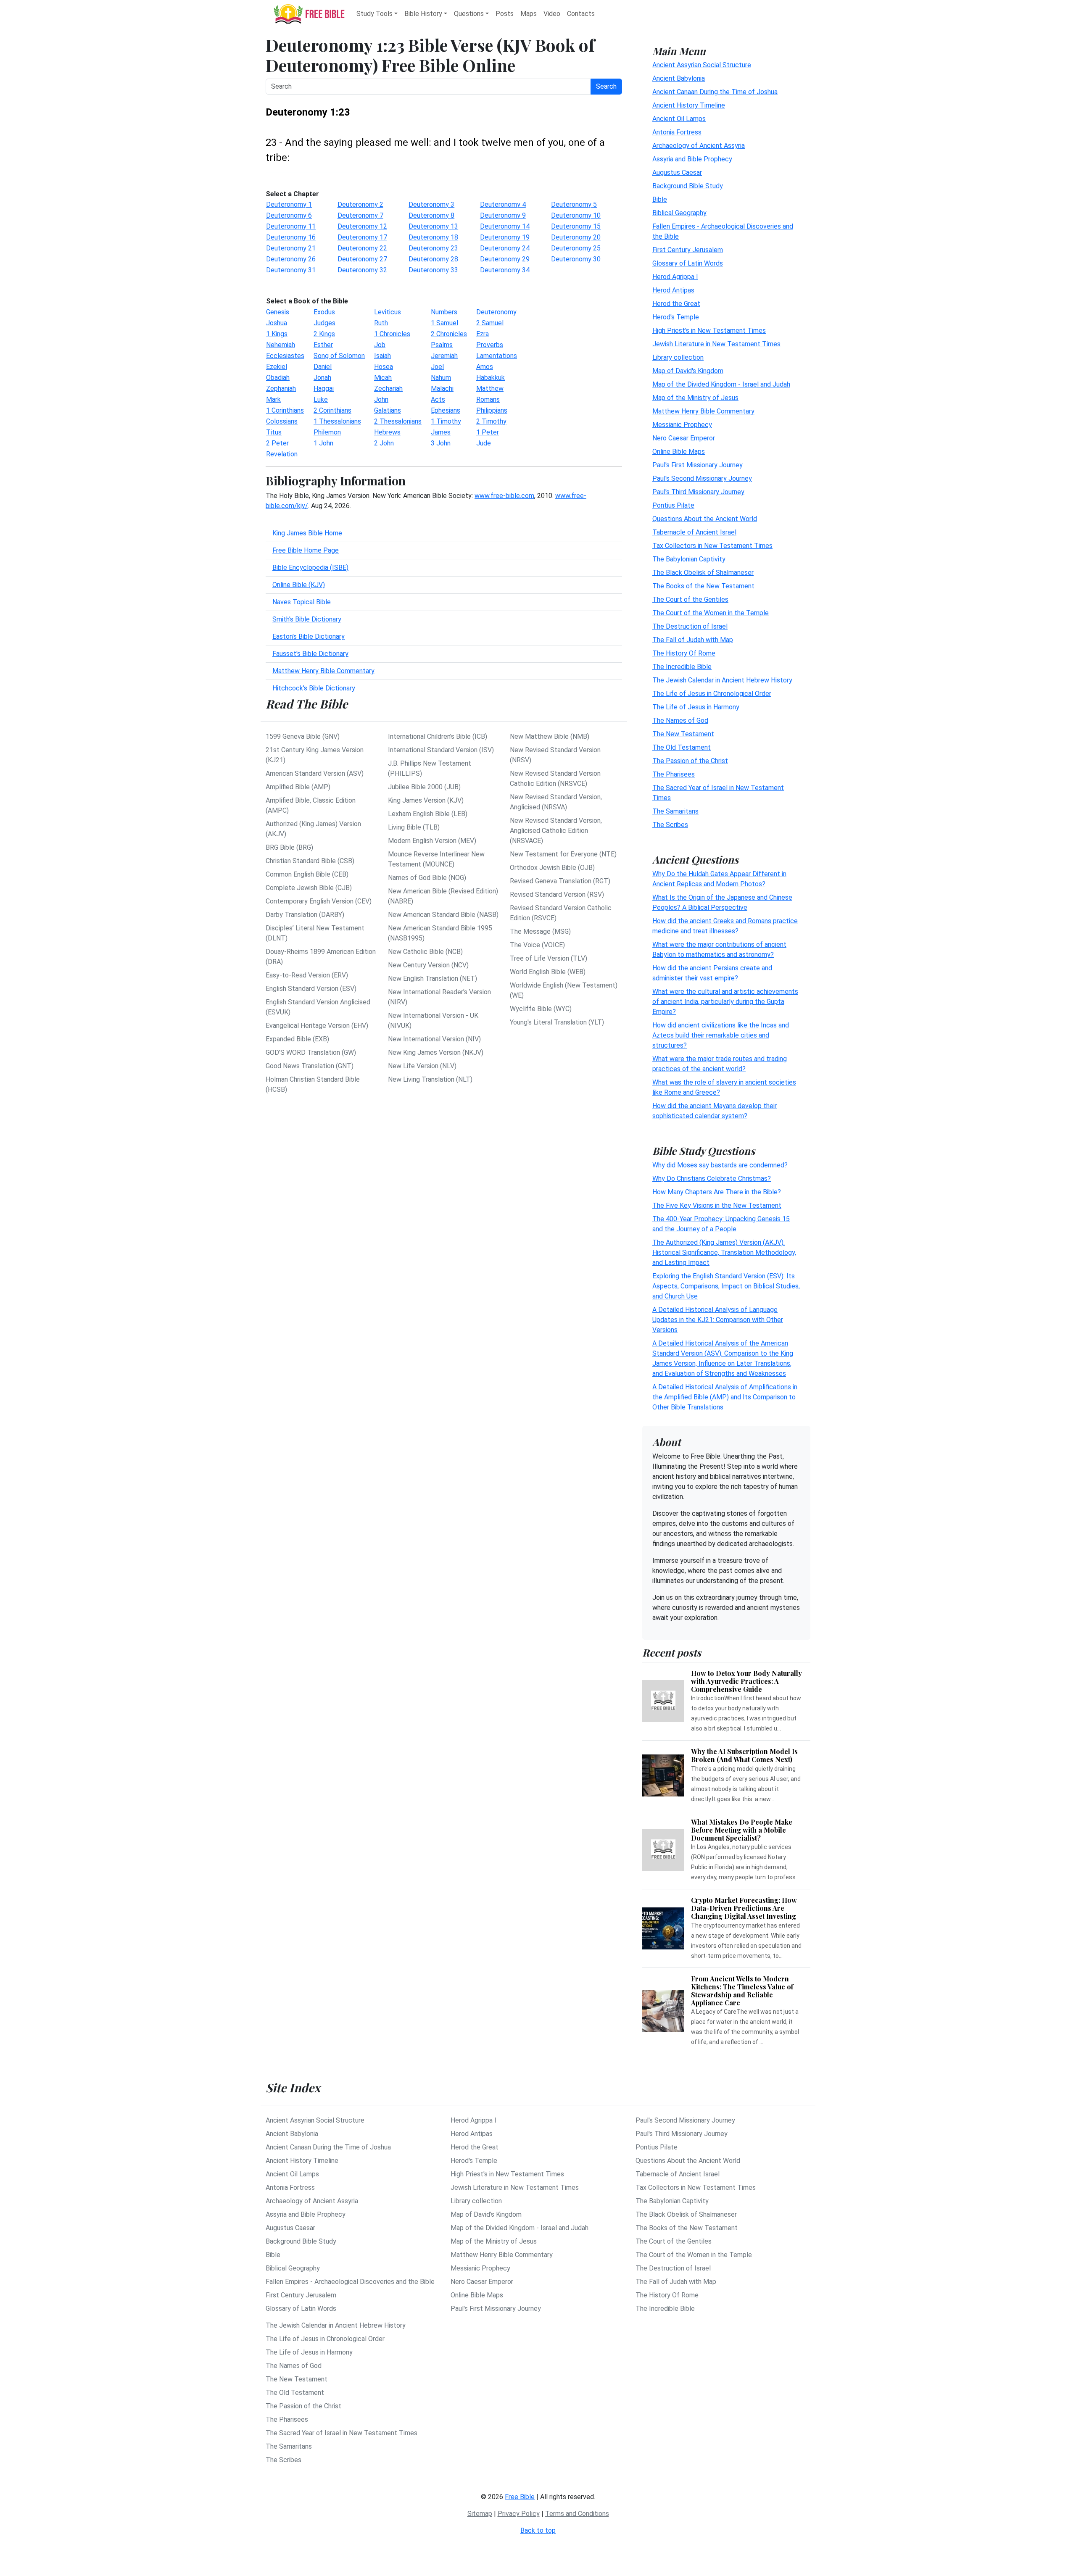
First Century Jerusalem (688, 250)
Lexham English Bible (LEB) (428, 814)
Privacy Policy (519, 2514)
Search (606, 86)
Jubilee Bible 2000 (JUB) (424, 787)
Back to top (538, 2530)
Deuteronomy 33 (433, 270)
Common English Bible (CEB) (307, 874)
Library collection (678, 357)
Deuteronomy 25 (576, 248)
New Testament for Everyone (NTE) (563, 854)
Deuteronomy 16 (291, 237)
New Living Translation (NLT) (430, 1079)
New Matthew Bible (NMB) (550, 736)
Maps (529, 14)
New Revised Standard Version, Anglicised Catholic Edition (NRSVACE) (556, 831)
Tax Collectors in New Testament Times (712, 546)
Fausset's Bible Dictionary (310, 654)
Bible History (423, 14)
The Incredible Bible (682, 667)
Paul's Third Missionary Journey (698, 492)
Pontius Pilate (673, 505)
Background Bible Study (688, 186)
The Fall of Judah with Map (693, 640)
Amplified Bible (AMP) (298, 787)
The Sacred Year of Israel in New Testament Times (342, 2433)
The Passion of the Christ (690, 761)
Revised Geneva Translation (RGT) (560, 881)
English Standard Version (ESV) (311, 989)
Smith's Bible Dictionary (307, 619)
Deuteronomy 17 (362, 237)
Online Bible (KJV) (299, 585)
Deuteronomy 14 (505, 226)
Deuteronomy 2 (360, 204)
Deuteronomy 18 (433, 237)
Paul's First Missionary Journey (698, 465)
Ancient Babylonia (679, 78)
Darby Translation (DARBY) (305, 915)
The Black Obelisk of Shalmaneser (703, 573)
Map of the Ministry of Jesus (695, 398)
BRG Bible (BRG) (289, 847)
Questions (469, 14)
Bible (660, 199)
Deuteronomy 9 (503, 215)
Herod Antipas (673, 290)
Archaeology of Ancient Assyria (699, 146)
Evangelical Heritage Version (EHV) (317, 1026)
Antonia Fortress (677, 132)
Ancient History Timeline (689, 105)
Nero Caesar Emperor (684, 438)
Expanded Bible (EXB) (297, 1039)
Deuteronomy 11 (291, 226)
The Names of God (680, 720)
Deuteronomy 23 (433, 248)
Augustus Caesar (677, 173)
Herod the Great (676, 304)
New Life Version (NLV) (422, 1066)
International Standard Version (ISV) (441, 750)
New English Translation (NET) (433, 979)
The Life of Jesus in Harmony (696, 707)
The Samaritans (675, 811)
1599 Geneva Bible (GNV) (303, 736)
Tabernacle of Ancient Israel (694, 532)
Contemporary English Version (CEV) (319, 901)
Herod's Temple (676, 317)
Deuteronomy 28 (433, 259)
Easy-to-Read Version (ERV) (307, 975)
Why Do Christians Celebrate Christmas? (712, 1179)
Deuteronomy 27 (362, 259)
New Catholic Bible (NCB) (425, 952)
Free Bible (520, 2497)
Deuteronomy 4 (503, 204)
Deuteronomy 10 (576, 215)
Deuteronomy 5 (574, 204)
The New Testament (683, 734)
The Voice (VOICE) (537, 945)
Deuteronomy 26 (291, 259)
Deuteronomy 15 (576, 226)
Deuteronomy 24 (505, 248)
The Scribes (670, 825)
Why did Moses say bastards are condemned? (720, 1165)
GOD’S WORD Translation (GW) (311, 1052)
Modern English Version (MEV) (432, 841)
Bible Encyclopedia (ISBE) (310, 568)
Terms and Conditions (577, 2514)
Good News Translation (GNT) (310, 1066)
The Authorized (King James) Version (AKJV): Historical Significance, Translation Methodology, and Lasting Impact (724, 1252)
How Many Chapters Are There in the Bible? (717, 1192)
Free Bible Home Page (306, 550)
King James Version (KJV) (426, 800)
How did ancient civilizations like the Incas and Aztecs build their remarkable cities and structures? (721, 1035)
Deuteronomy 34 (505, 270)
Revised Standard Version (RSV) (557, 894)
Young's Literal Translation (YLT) (557, 1022)
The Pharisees (674, 774)
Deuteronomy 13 (433, 226)
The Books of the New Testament (703, 586)
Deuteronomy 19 (505, 237)
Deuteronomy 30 (576, 259)
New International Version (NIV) (434, 1039)
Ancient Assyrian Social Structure (702, 65)
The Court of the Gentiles (690, 599)
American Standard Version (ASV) (315, 773)
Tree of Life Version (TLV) (549, 958)
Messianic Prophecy (682, 425)
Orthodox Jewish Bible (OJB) (552, 868)
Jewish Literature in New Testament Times (716, 344)
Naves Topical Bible (302, 602)
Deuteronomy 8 (431, 215)
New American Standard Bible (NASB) (443, 915)
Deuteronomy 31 (291, 270)
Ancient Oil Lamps (679, 119)
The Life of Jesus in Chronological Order (712, 694)
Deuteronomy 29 (505, 259)
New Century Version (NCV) (428, 965)
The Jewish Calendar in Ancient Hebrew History (722, 680)
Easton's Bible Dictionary (309, 636)
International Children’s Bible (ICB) (438, 736)
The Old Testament (682, 747)
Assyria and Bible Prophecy (692, 159)
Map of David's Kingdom (688, 371)
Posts (505, 14)
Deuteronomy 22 (362, 248)
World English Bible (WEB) (548, 972)
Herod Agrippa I (675, 277)
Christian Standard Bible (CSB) (310, 861)
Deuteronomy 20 (576, 237)
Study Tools (374, 14)
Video (552, 14)
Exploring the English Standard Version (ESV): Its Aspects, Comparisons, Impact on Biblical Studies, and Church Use (726, 1286)
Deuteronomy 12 (362, 226)
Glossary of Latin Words (688, 263)
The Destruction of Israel (690, 626)
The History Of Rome (684, 653)
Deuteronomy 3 (431, 204)
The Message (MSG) (540, 931)
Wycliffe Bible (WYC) (541, 1009)
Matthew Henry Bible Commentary (323, 671)
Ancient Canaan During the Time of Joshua (715, 92)
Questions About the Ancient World (705, 519)
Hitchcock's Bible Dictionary (314, 688)
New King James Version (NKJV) (436, 1052)
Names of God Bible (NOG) (427, 878)
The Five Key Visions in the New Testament (717, 1205)
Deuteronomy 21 (291, 248)
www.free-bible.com (504, 496)
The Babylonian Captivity (689, 559)
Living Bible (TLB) (414, 827)
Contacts (581, 14)
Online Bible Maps (679, 452)
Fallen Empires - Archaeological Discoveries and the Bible (350, 2282)
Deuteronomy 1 (289, 204)
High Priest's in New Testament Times (709, 331)
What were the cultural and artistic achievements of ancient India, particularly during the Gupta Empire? (725, 1002)
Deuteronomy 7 (360, 215)
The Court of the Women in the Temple (711, 613)
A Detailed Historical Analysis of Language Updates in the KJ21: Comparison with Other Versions (718, 1320)
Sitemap (480, 2514)
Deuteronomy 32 (362, 270)
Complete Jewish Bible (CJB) (309, 888)
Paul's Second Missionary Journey (702, 478)
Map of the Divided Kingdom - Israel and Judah (721, 384)
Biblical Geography (679, 213)
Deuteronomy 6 (289, 215)
